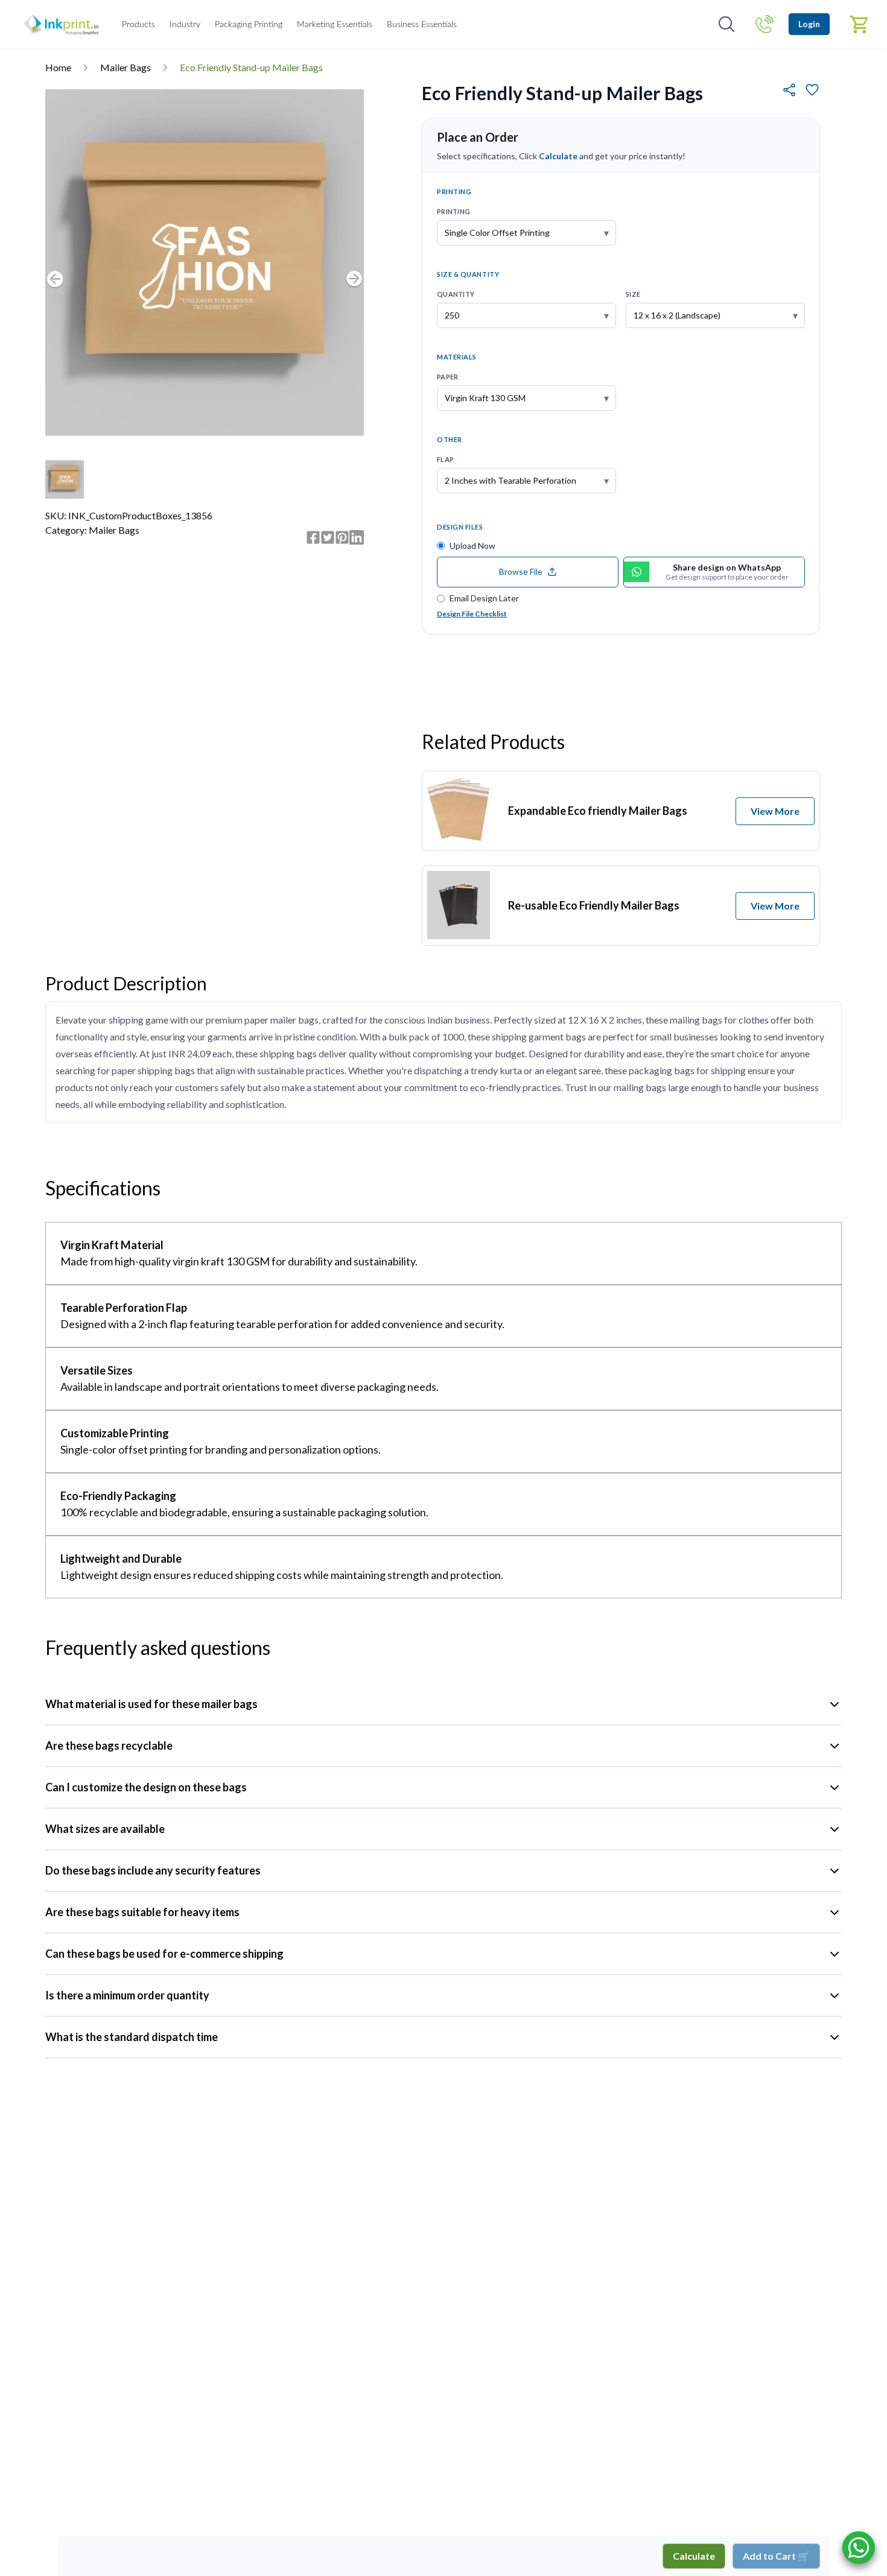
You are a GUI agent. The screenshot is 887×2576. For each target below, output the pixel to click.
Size (633, 294)
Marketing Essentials (335, 25)
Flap (445, 459)
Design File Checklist (472, 614)
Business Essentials (422, 25)
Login (809, 24)
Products (138, 25)
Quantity (456, 294)
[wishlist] (812, 90)
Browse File (521, 571)
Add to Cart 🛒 (776, 2556)
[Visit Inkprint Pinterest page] (342, 537)
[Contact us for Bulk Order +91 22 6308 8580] (765, 24)
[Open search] (726, 24)
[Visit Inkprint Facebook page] (313, 537)
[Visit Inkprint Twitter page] (328, 537)
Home (58, 67)
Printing (453, 211)
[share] (789, 90)
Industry (185, 25)
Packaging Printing (249, 25)
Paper (447, 377)
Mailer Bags (126, 67)
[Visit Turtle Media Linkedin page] (357, 537)
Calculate (694, 2556)
